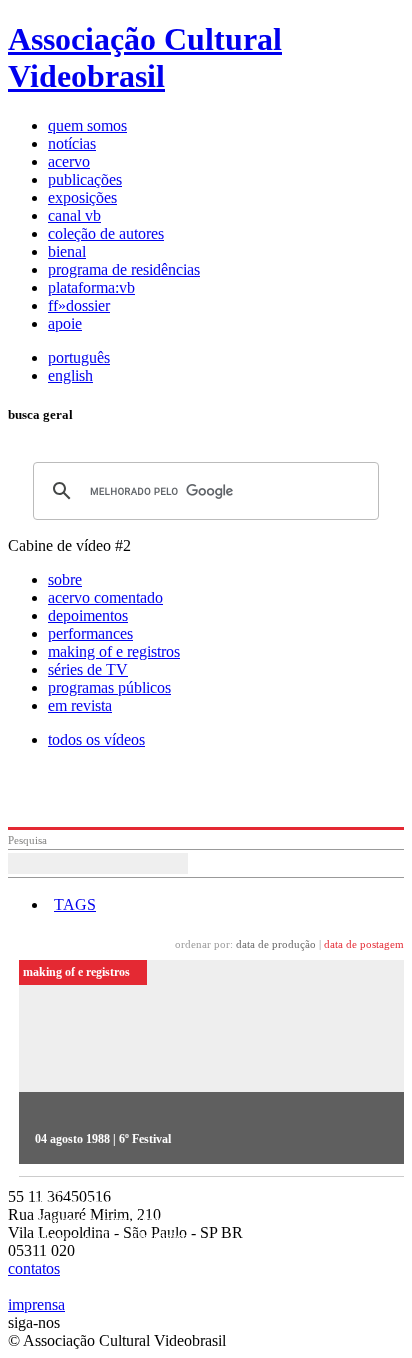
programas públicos (109, 687)
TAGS (75, 904)
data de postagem (364, 944)
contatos (34, 1268)
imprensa (36, 1304)
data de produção (276, 944)
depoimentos (88, 615)
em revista (80, 705)
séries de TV (88, 669)
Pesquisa (27, 840)
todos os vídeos (96, 739)
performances (90, 633)
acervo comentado (105, 597)
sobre (65, 579)
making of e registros (114, 651)
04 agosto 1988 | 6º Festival (103, 1139)
